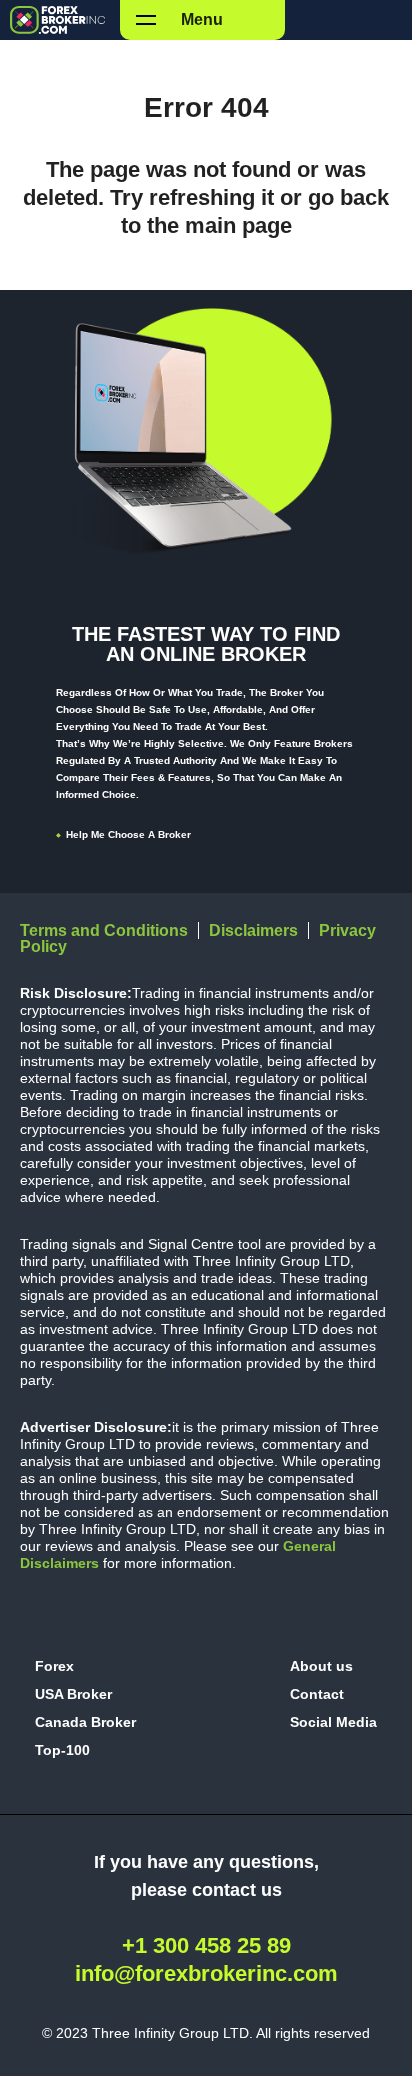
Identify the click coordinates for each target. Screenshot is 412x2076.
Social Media (333, 1722)
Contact (317, 1694)
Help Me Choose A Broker (128, 834)
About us (321, 1666)
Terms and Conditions (104, 930)
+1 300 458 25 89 (206, 1945)
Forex (54, 1666)
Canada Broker (85, 1722)
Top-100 (62, 1750)
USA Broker (73, 1694)
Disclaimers (253, 930)
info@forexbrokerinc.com (206, 1973)
